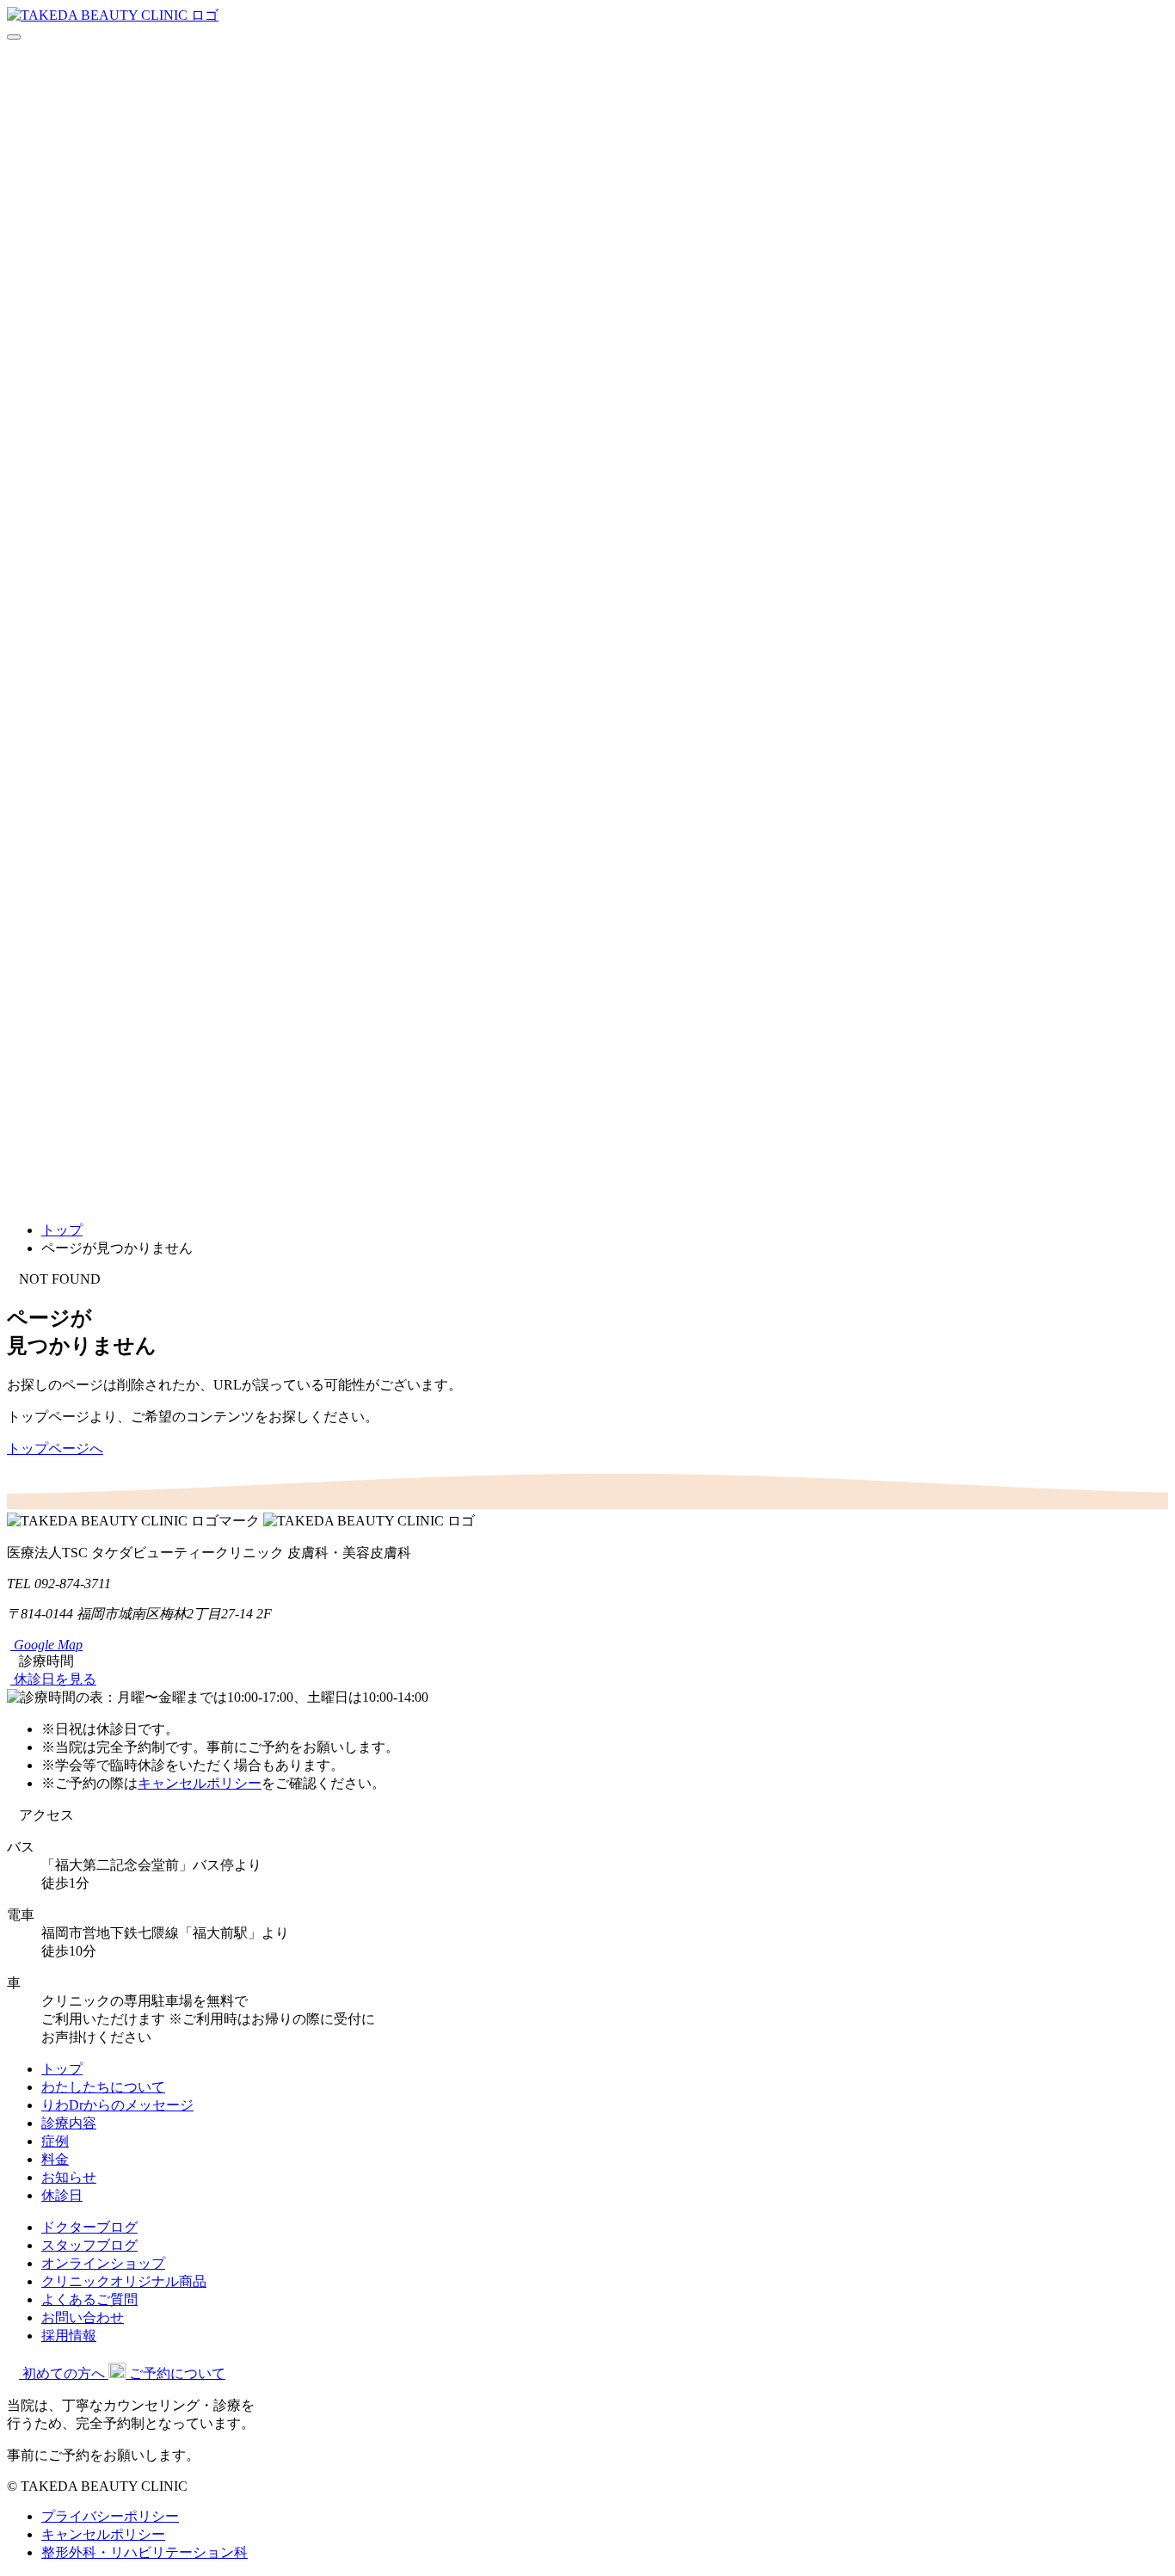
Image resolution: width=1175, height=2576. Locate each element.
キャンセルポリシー (200, 1783)
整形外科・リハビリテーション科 (145, 2552)
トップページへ (55, 1448)
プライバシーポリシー (110, 2516)
